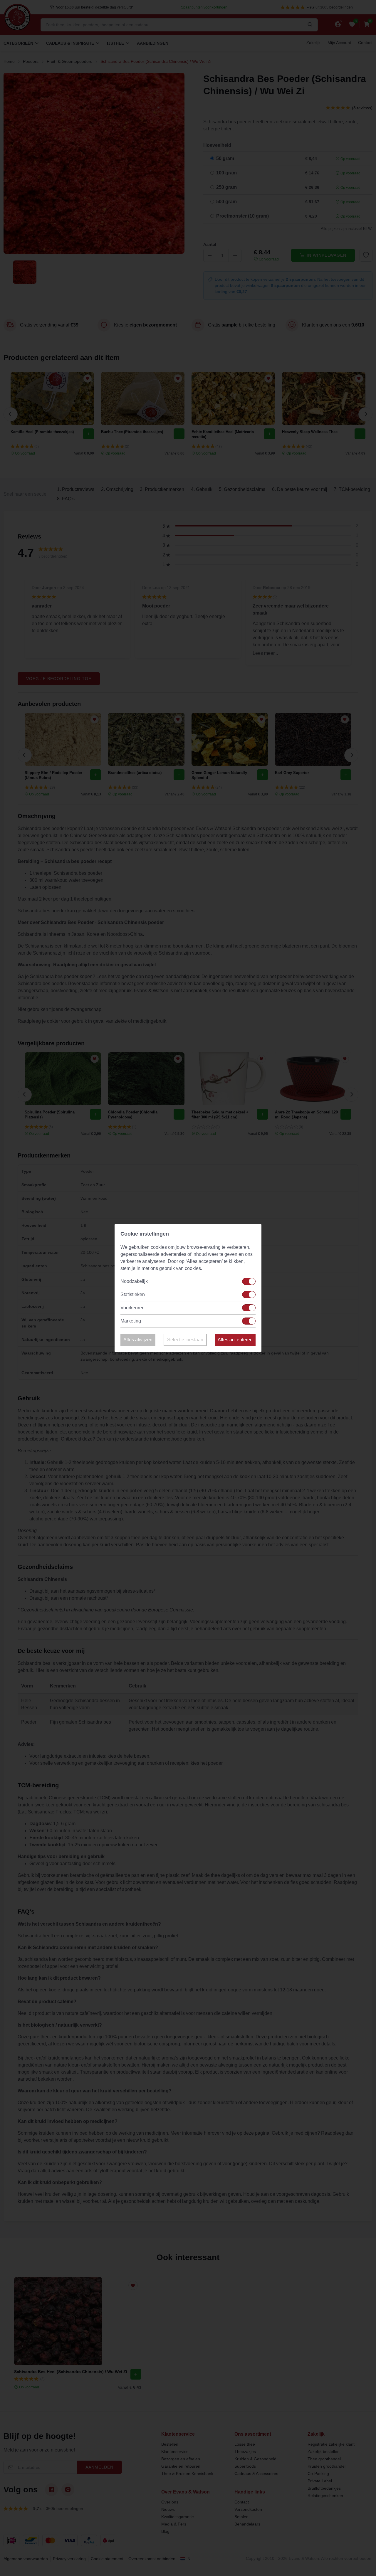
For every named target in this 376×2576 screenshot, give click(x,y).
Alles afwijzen (138, 1340)
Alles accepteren (235, 1340)
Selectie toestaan (185, 1340)
